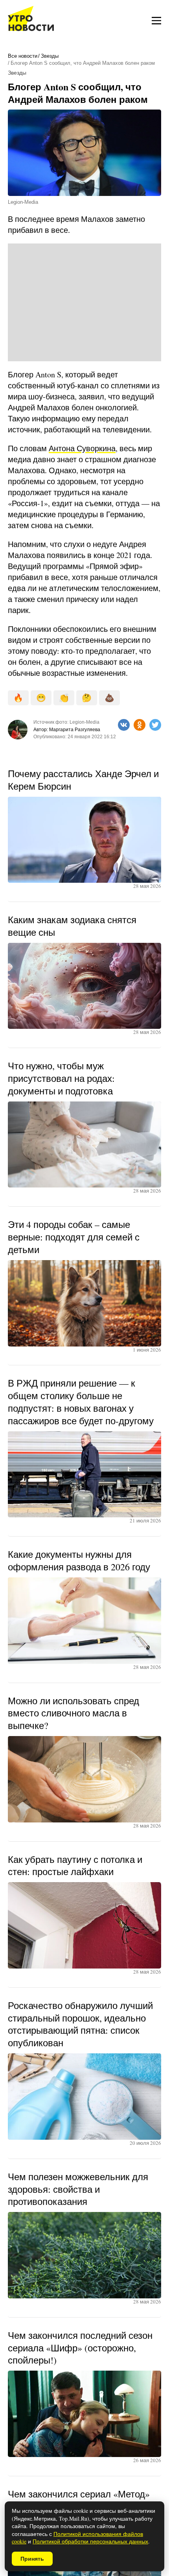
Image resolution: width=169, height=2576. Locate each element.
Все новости (23, 56)
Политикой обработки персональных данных (90, 2541)
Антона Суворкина (82, 448)
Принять (32, 2559)
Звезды (50, 56)
